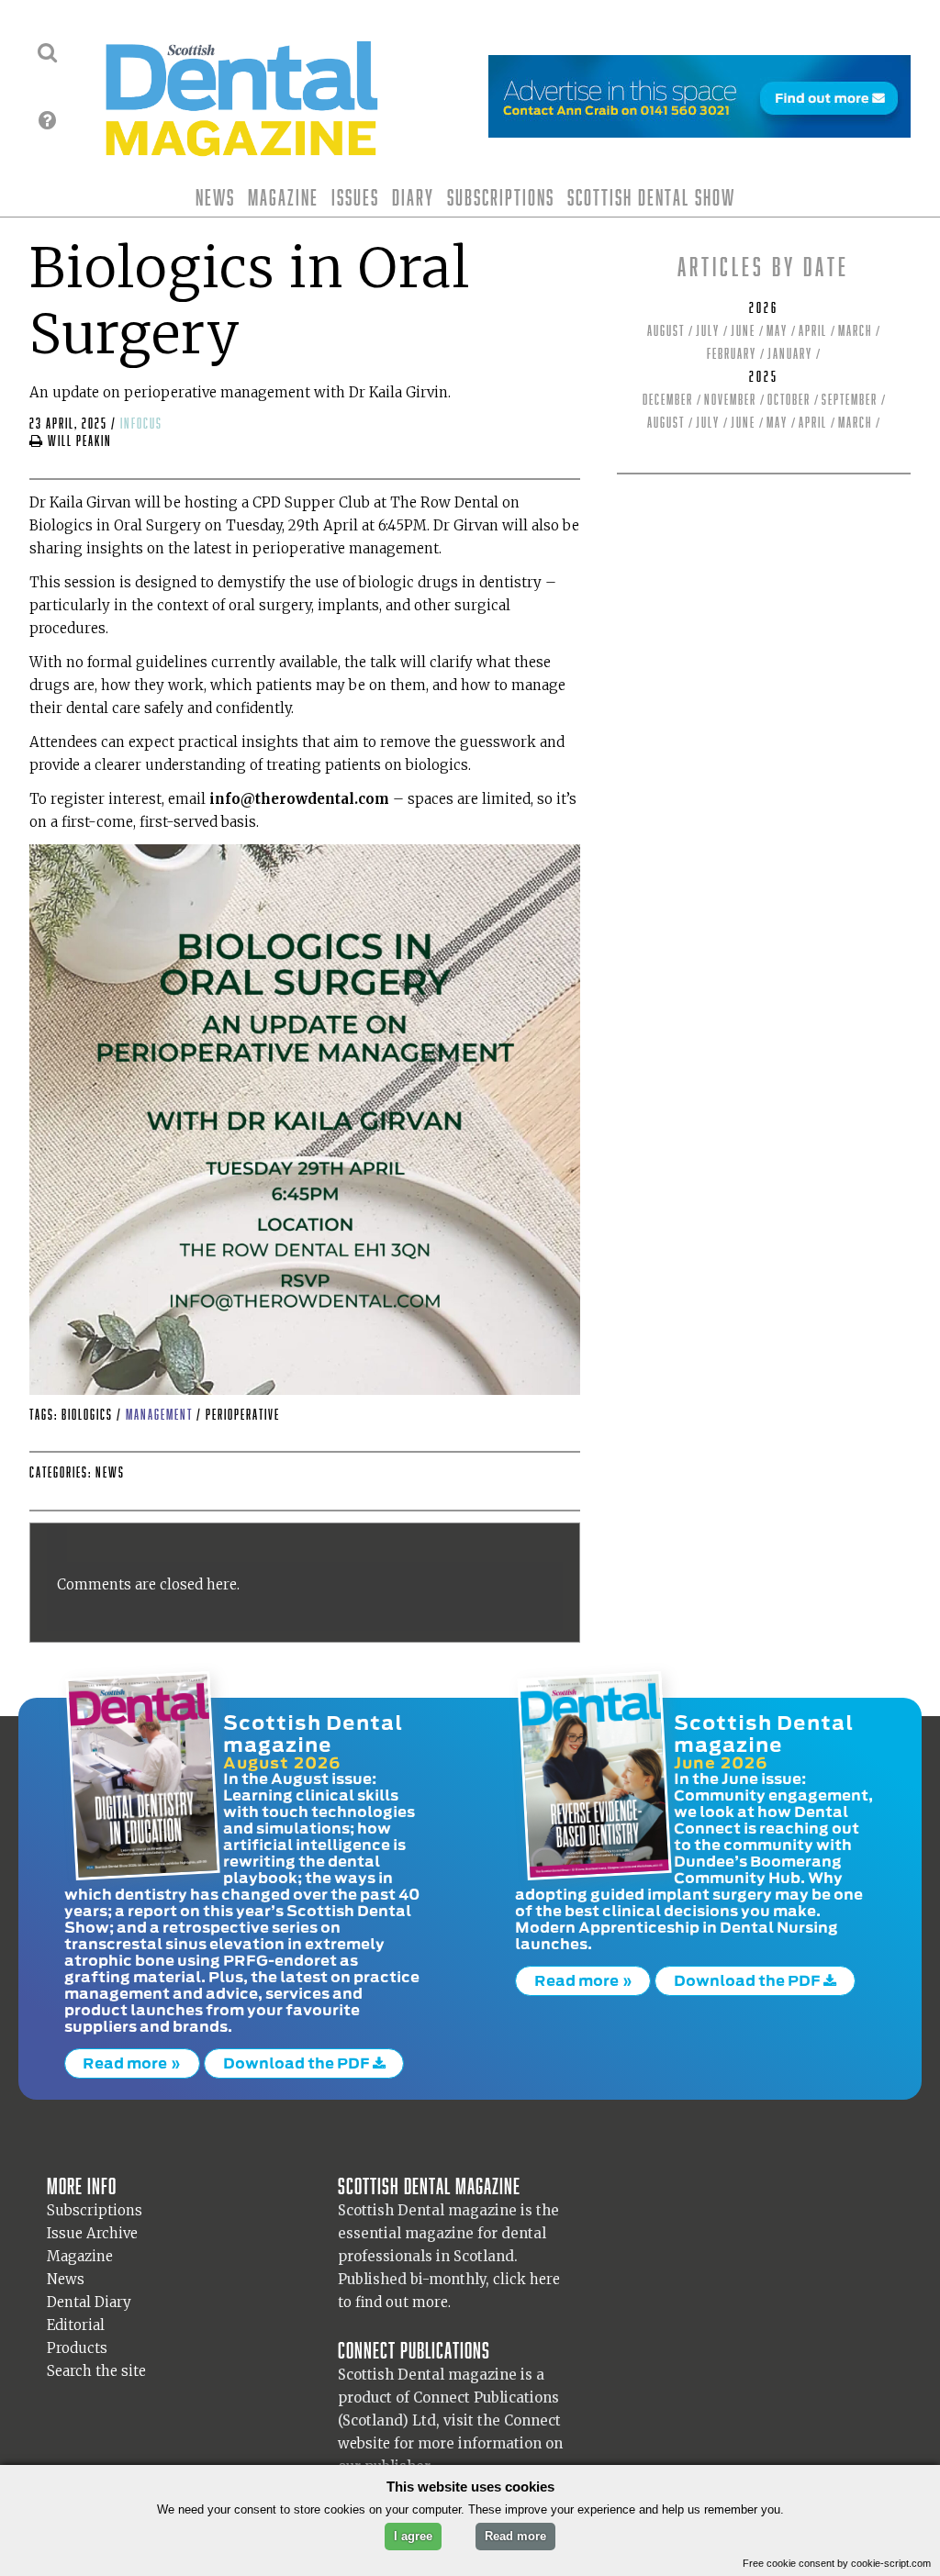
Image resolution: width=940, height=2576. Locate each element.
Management (161, 1415)
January (790, 354)
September (850, 400)
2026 (764, 308)
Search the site (96, 2371)
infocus (141, 424)
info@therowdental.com (299, 799)
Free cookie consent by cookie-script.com (837, 2563)
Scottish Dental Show (651, 197)
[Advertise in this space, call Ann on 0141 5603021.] (699, 126)
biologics (89, 1415)
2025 (764, 377)
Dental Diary (89, 2302)
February (732, 354)
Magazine (283, 197)
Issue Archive (92, 2233)
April (813, 331)
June (743, 331)
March (855, 331)
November (730, 400)
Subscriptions (501, 197)
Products (77, 2348)
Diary (413, 197)
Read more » (132, 2063)
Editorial (76, 2325)
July (708, 331)
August (666, 331)
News (215, 197)
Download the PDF (298, 2063)
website (364, 2443)
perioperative (243, 1415)
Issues (355, 197)
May (777, 331)
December (668, 400)
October (789, 400)
